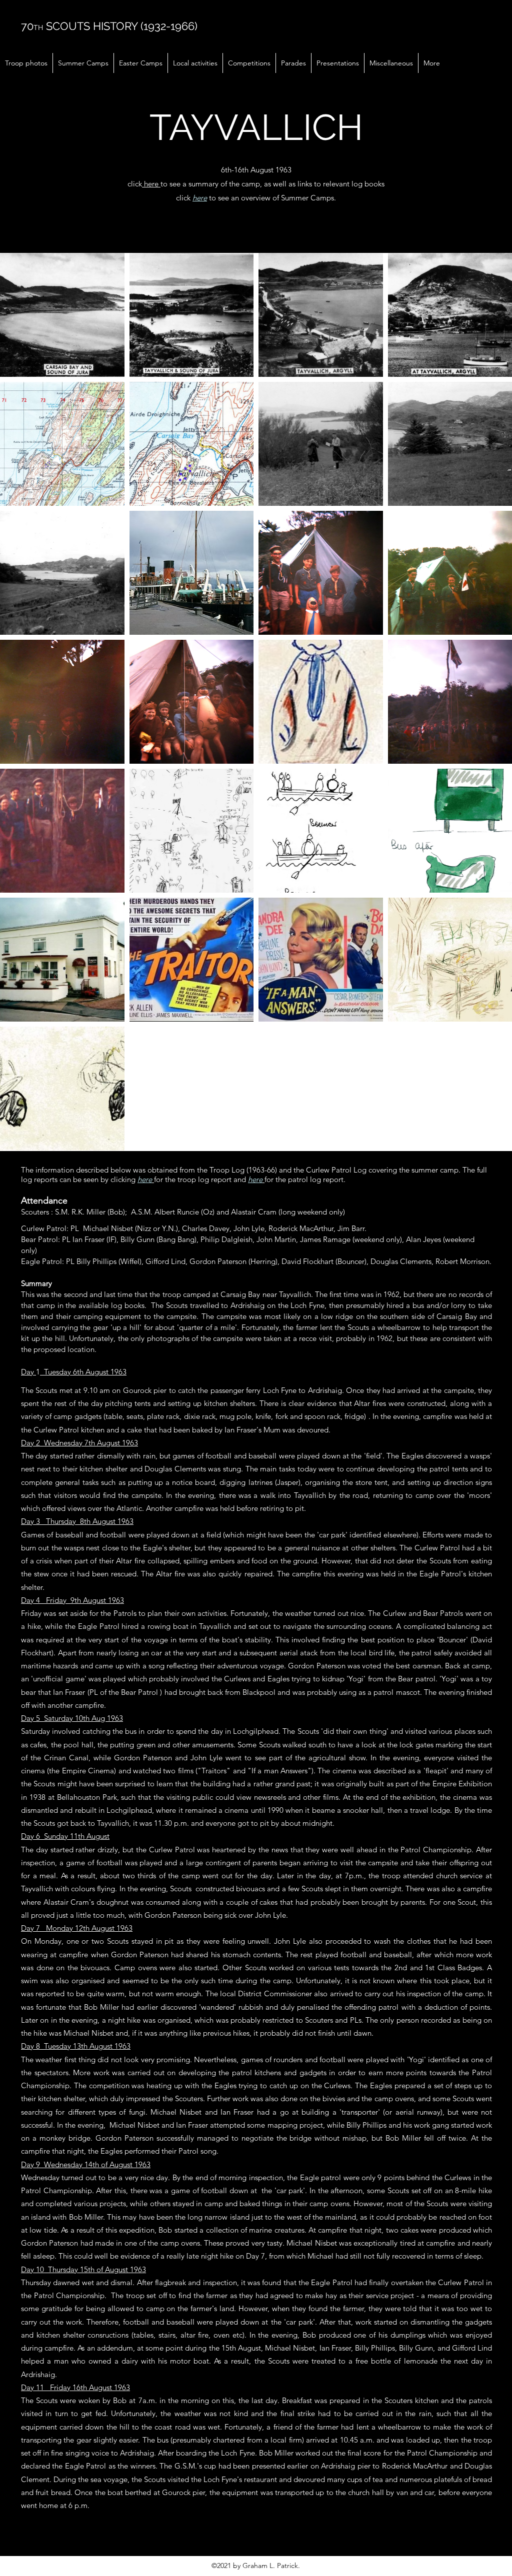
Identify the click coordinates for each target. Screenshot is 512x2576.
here (151, 184)
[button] (26, 63)
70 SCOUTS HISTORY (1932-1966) (109, 26)
